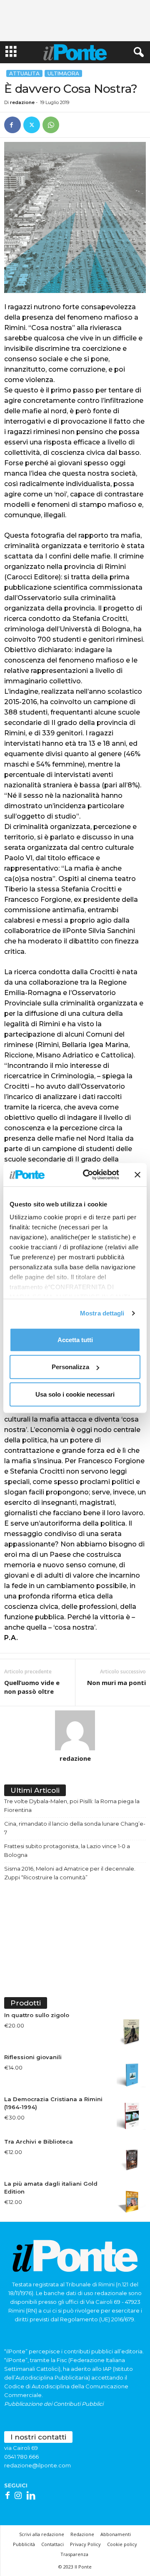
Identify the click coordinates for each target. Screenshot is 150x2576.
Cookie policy (122, 2544)
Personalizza (70, 1367)
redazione (22, 102)
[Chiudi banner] (137, 1175)
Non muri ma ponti (116, 1683)
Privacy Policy (85, 2544)
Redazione (82, 2534)
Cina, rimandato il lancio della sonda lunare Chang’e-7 (75, 1828)
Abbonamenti (116, 2534)
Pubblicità (24, 2544)
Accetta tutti (75, 1339)
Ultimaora (63, 73)
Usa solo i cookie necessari (75, 1394)
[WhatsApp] (51, 125)
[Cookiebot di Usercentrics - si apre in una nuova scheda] (88, 1175)
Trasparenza (74, 2554)
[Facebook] (12, 125)
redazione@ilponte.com (37, 2465)
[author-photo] (75, 1730)
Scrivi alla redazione (42, 2534)
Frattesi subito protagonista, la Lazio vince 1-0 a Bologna (67, 1850)
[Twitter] (32, 125)
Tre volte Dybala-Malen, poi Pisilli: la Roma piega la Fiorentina (72, 1805)
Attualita (24, 73)
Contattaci (52, 2544)
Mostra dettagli (102, 1313)
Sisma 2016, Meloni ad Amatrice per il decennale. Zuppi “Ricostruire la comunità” (70, 1873)
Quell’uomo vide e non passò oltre (32, 1687)
